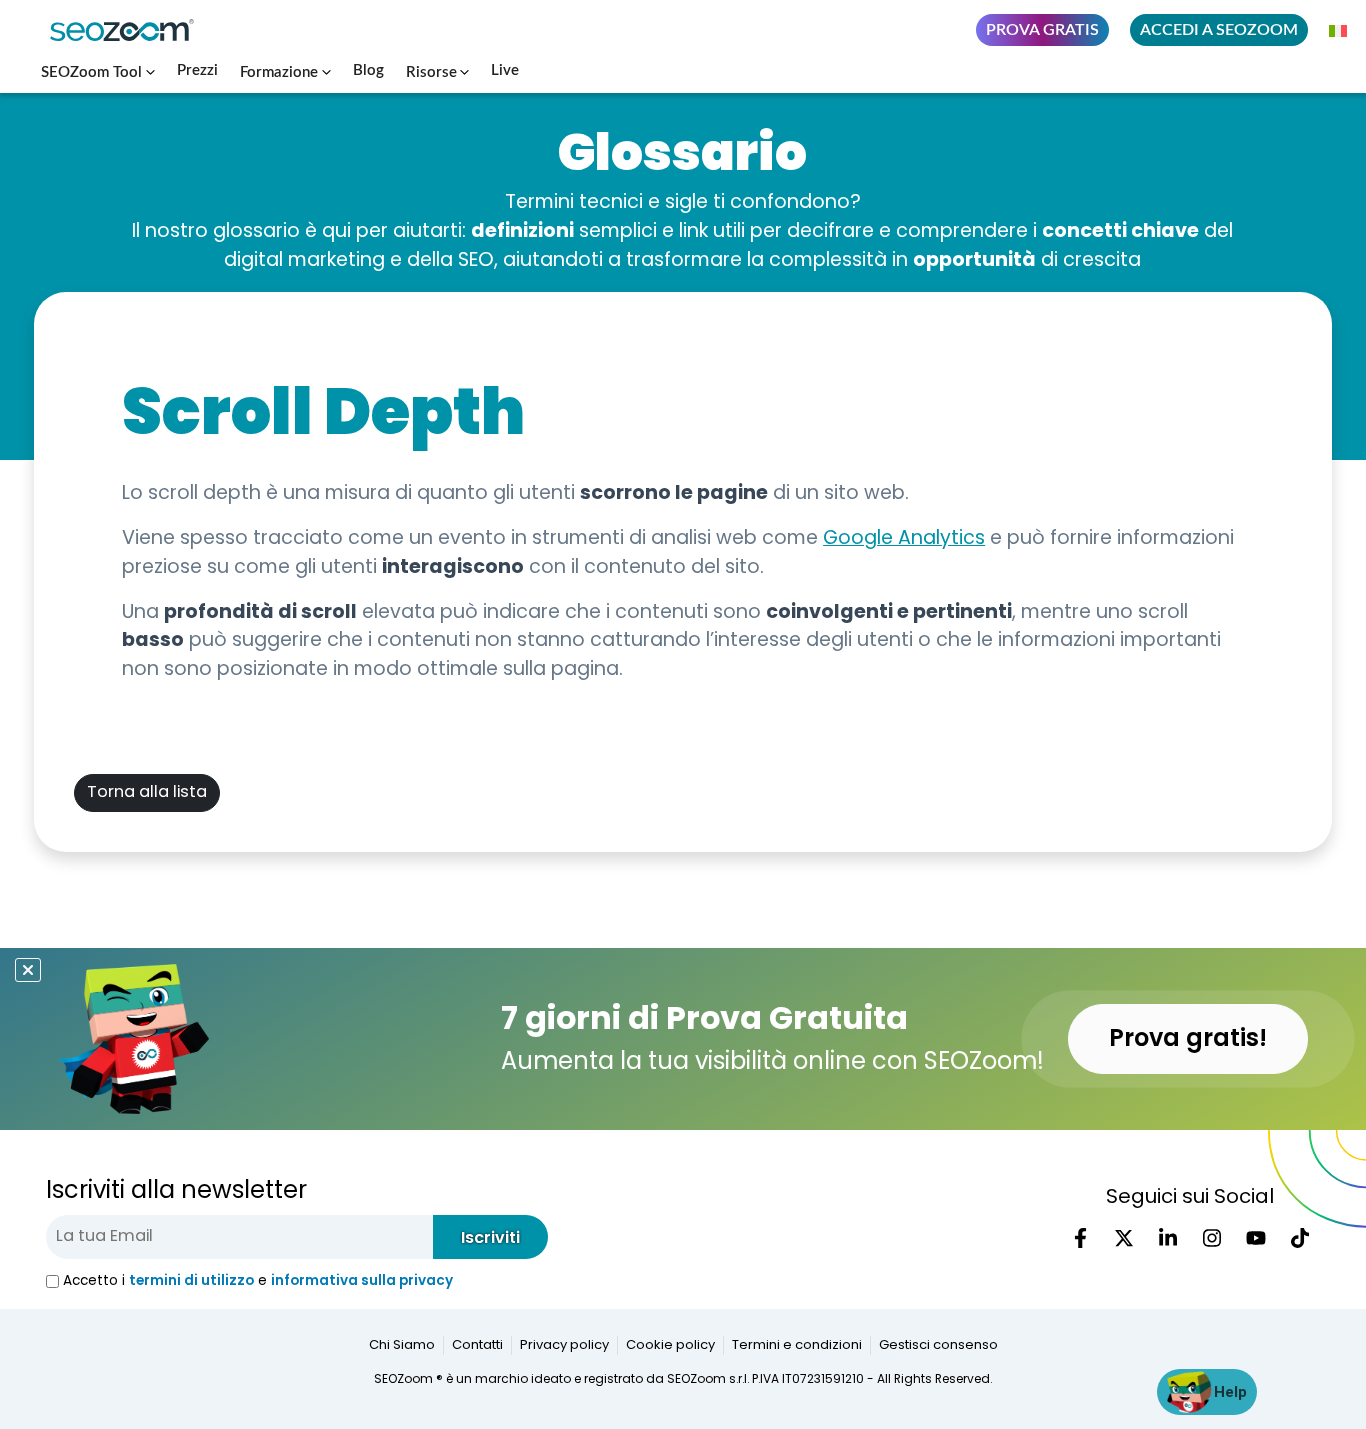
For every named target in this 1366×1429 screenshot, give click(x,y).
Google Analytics (904, 539)
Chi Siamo (402, 1345)
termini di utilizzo (191, 1280)
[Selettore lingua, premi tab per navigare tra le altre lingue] (1339, 30)
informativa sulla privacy (362, 1280)
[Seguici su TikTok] (1300, 1238)
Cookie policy (670, 1345)
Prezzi (197, 70)
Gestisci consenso (938, 1345)
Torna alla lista (147, 793)
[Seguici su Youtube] (1256, 1238)
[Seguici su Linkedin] (1168, 1238)
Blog (368, 70)
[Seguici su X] (1124, 1238)
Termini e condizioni (797, 1345)
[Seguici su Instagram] (1212, 1238)
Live (505, 70)
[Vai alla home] (130, 30)
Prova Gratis (1042, 30)
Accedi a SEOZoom (1219, 30)
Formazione (279, 72)
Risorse (431, 72)
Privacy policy (564, 1345)
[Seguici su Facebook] (1080, 1238)
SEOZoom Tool (91, 72)
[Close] (28, 970)
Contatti (477, 1345)
